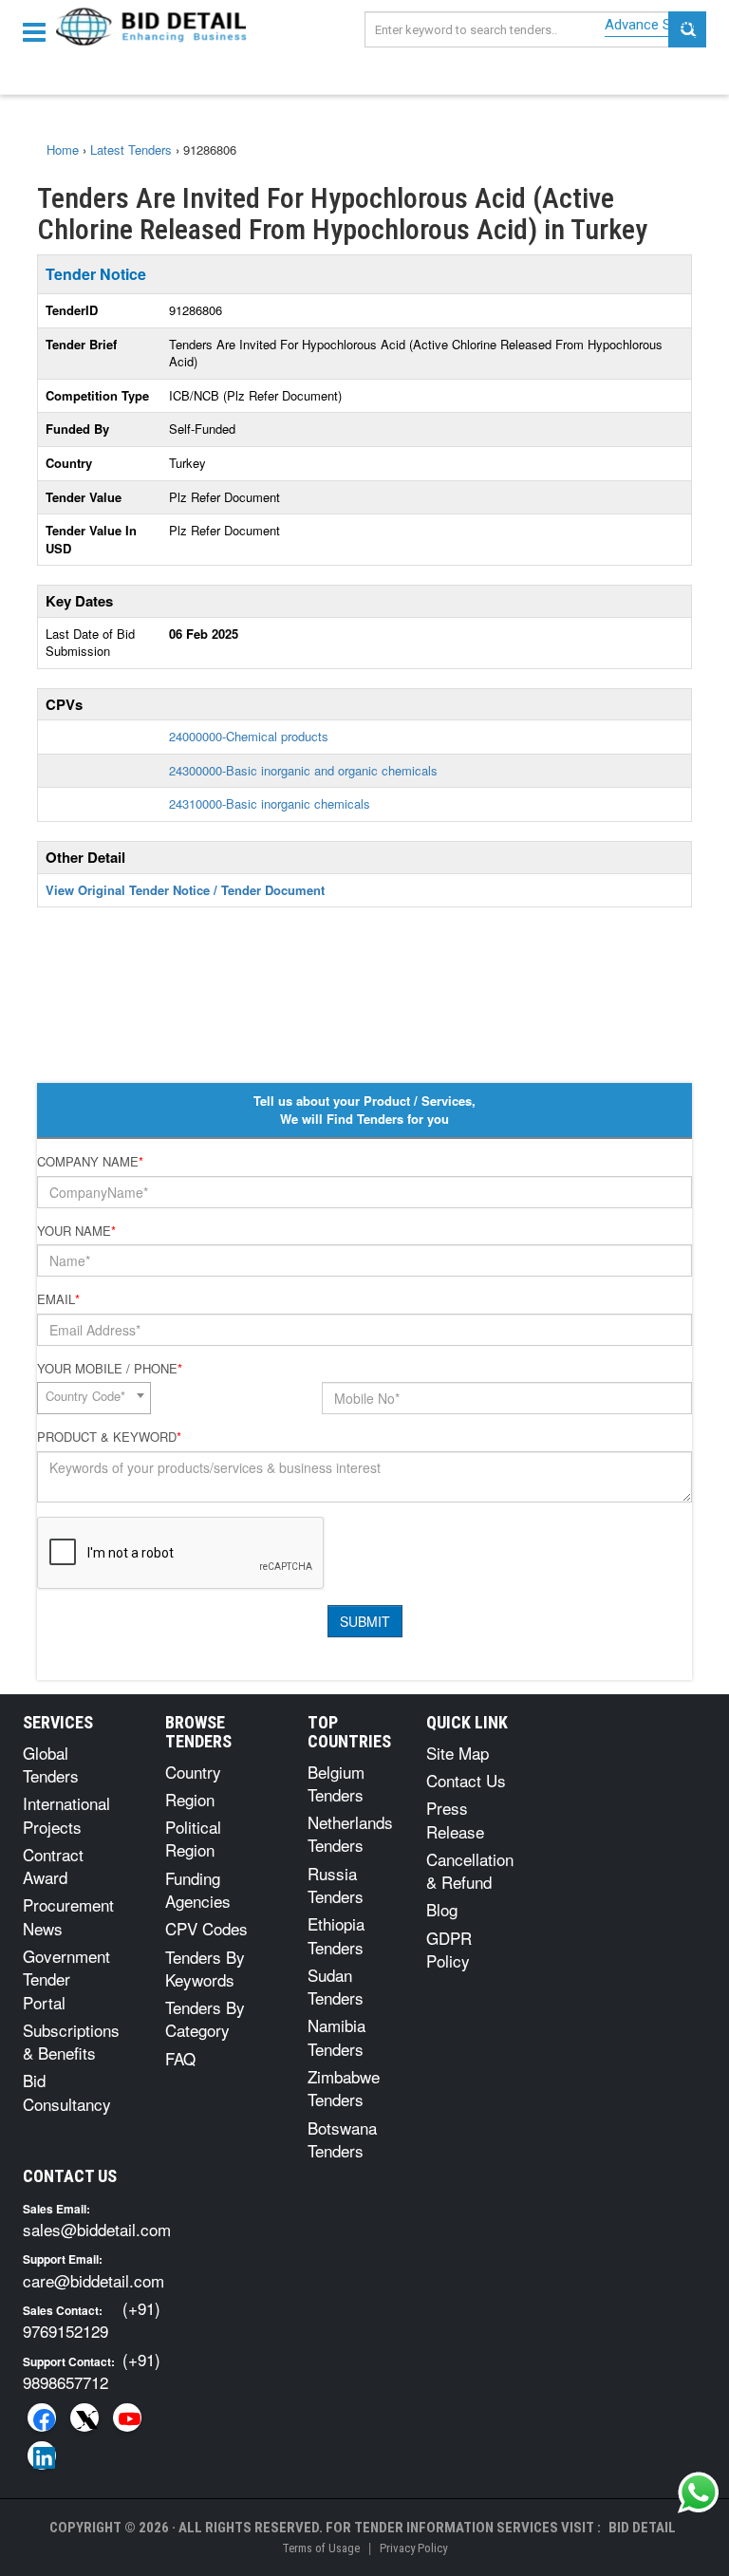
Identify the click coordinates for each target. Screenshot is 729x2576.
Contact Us (466, 1780)
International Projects (66, 1814)
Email (58, 1299)
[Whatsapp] (699, 2492)
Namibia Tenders (336, 2036)
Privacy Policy (413, 2548)
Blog (442, 1909)
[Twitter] (84, 2417)
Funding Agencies (198, 1889)
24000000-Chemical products (249, 736)
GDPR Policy (449, 1949)
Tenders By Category (205, 2018)
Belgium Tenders (336, 1783)
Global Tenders (51, 1764)
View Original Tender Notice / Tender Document (185, 890)
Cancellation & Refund (470, 1870)
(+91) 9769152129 (92, 2319)
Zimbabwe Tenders (344, 2088)
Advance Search (655, 25)
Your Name (76, 1231)
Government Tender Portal (66, 1979)
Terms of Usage (321, 2548)
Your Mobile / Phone (110, 1369)
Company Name (90, 1162)
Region (190, 1799)
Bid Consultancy (67, 2091)
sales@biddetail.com (97, 2229)
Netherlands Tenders (350, 1833)
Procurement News (68, 1916)
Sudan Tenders (336, 1986)
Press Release (455, 1819)
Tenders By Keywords (205, 1968)
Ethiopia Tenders (336, 1935)
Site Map (458, 1753)
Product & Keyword (109, 1437)
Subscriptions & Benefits (71, 2041)
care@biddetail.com (93, 2280)
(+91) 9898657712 (92, 2371)
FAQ (180, 2058)
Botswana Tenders (342, 2139)
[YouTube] (127, 2417)
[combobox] (94, 1398)
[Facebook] (42, 2417)
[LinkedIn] (42, 2455)
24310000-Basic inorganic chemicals (270, 803)
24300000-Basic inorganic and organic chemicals (303, 770)
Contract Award (53, 1866)
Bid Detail (642, 2528)
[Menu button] (39, 31)
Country (193, 1772)
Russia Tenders (336, 1885)
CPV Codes (206, 1928)
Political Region (193, 1838)
